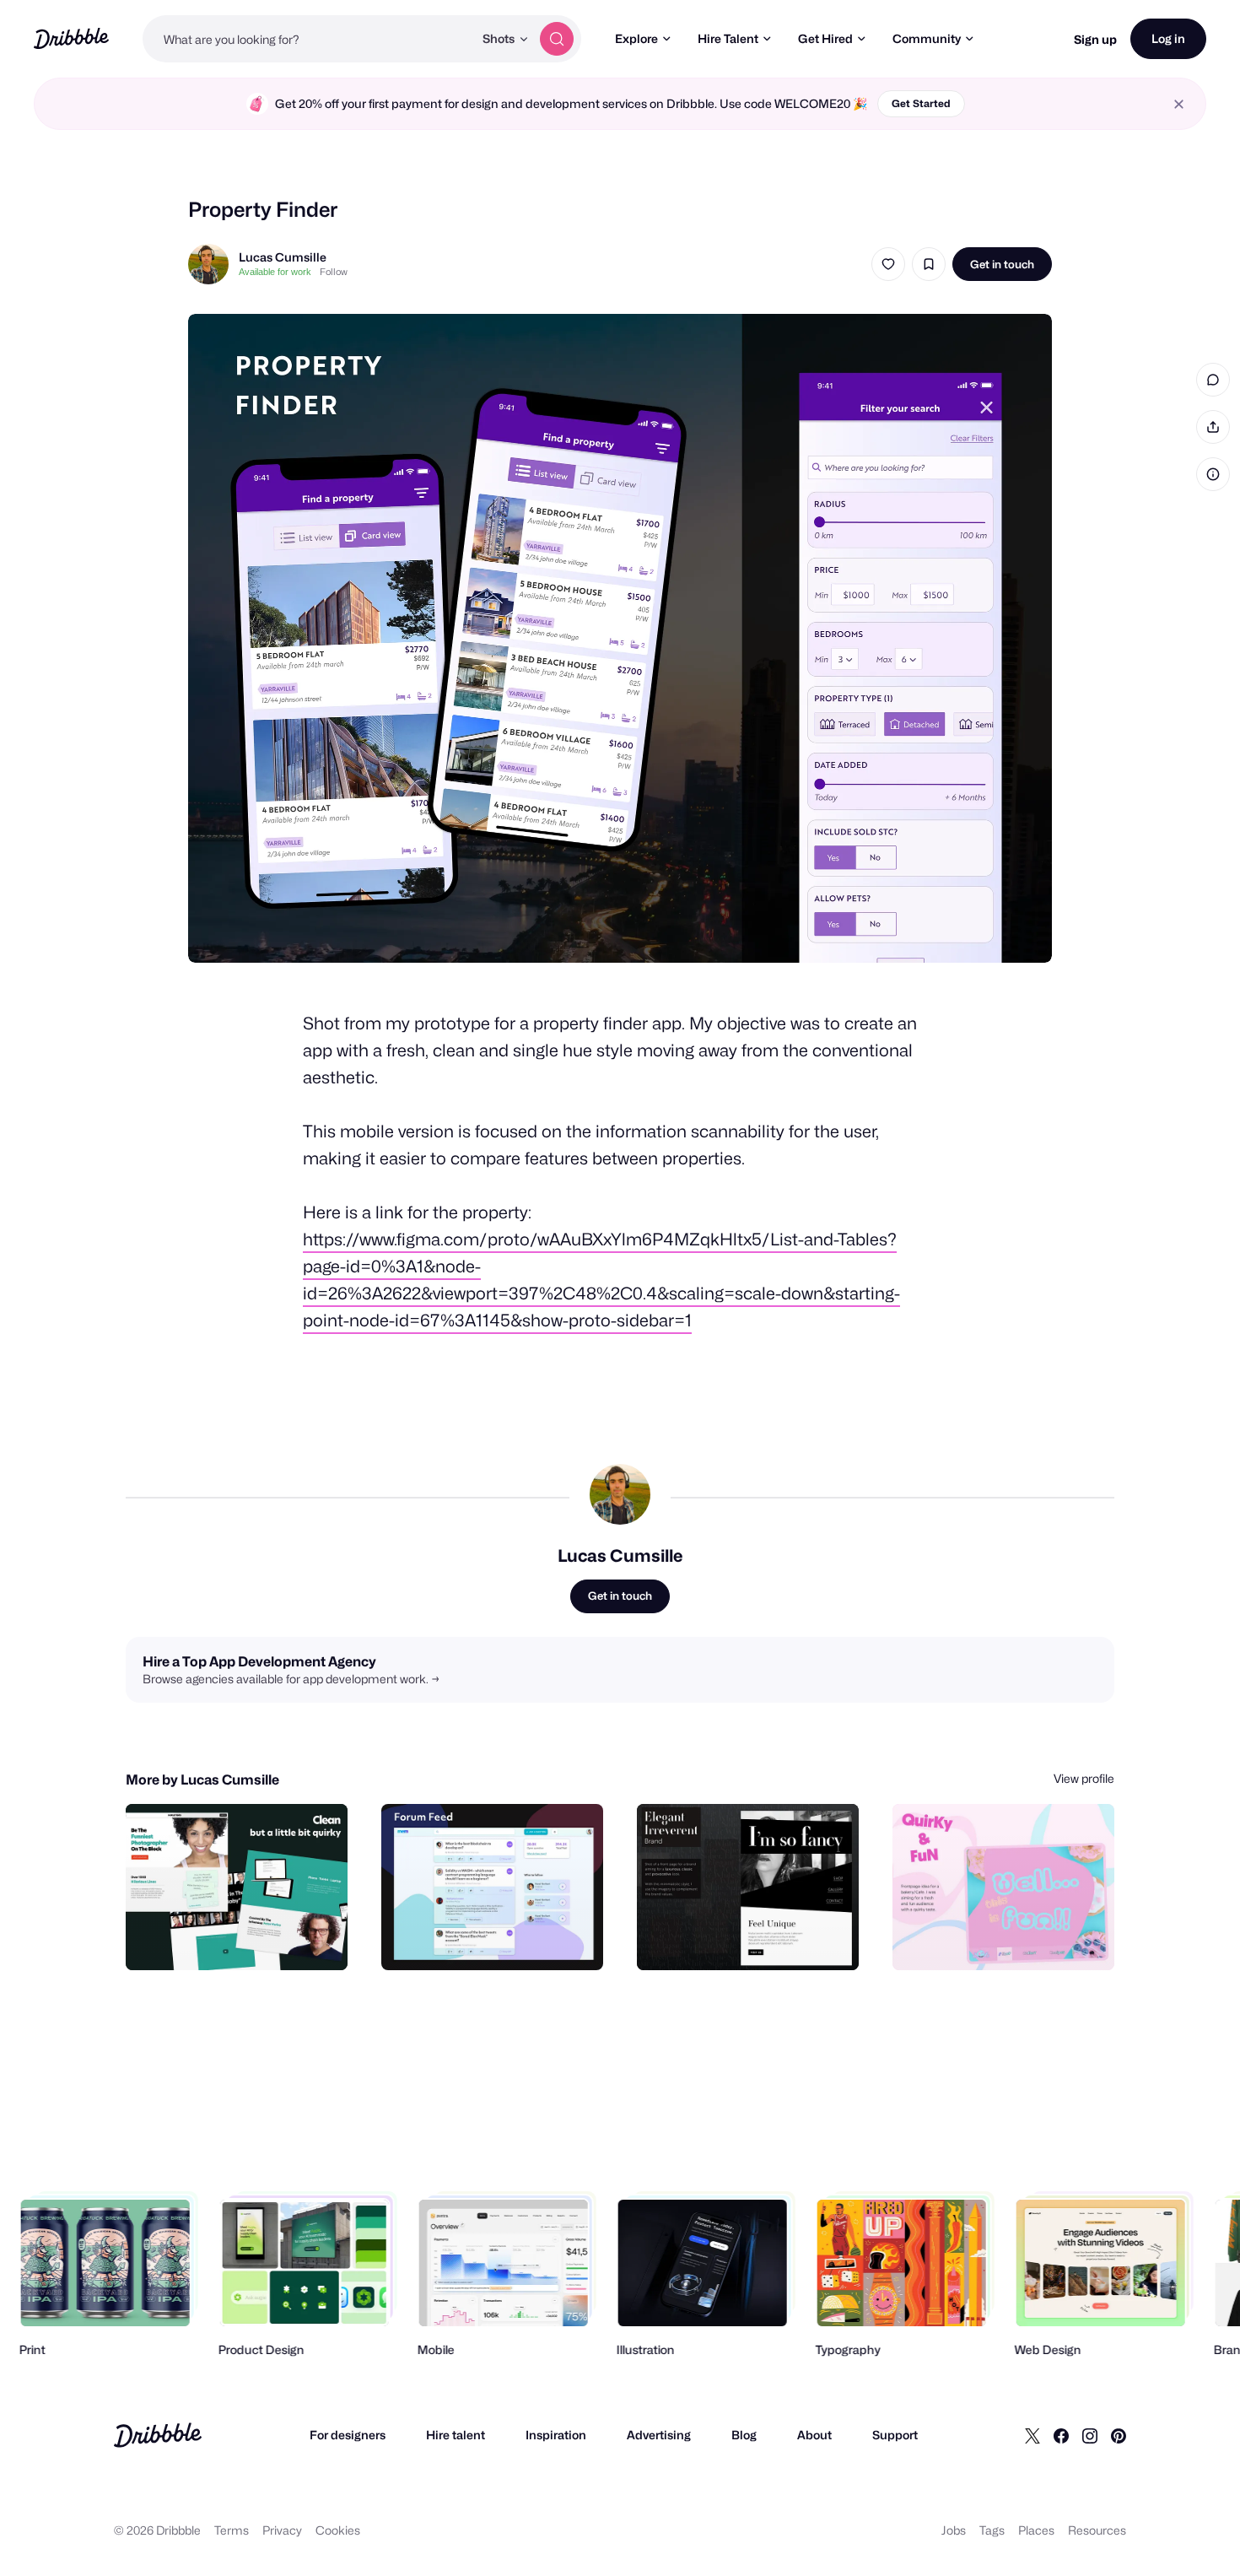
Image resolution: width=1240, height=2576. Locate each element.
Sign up (1095, 39)
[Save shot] (929, 264)
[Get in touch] (249, 1939)
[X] (1032, 2435)
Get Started (921, 103)
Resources (1097, 2530)
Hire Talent (728, 38)
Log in (1168, 38)
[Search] (557, 39)
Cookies (338, 2530)
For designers (348, 2435)
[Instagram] (1090, 2435)
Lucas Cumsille (283, 257)
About (814, 2435)
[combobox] (308, 39)
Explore (636, 38)
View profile (1084, 1778)
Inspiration (556, 2435)
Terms (232, 2530)
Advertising (659, 2435)
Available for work (275, 272)
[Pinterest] (1119, 2435)
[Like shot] (888, 264)
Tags (992, 2530)
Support (895, 2435)
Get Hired (825, 38)
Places (1036, 2530)
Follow (334, 272)
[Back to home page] (71, 38)
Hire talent (456, 2435)
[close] (1179, 104)
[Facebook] (1061, 2435)
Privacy (282, 2530)
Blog (744, 2435)
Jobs (954, 2530)
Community (927, 38)
